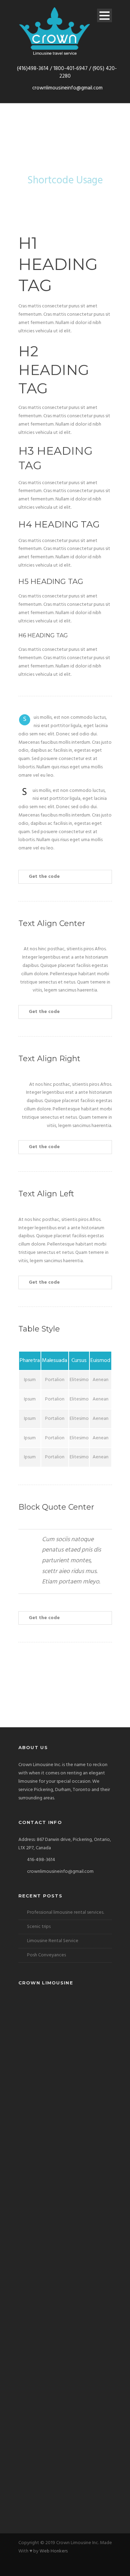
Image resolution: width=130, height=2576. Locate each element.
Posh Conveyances (46, 1955)
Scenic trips (39, 1927)
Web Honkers (54, 2551)
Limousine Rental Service (53, 1941)
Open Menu (105, 15)
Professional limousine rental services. (66, 1913)
